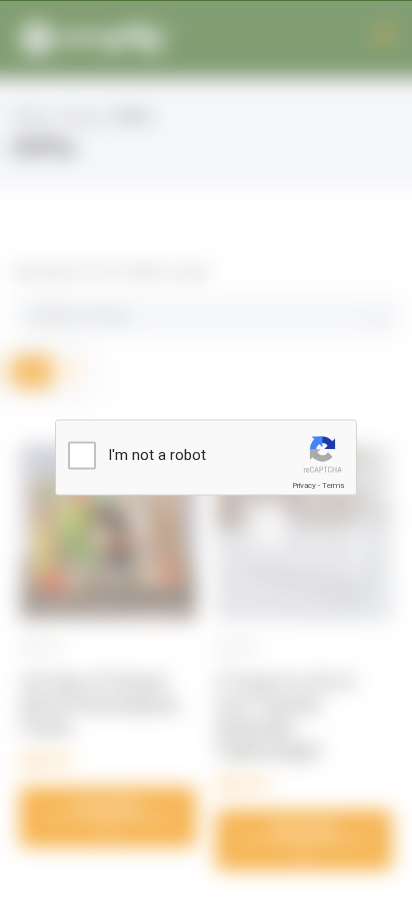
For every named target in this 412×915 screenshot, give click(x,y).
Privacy (304, 485)
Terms (333, 485)
